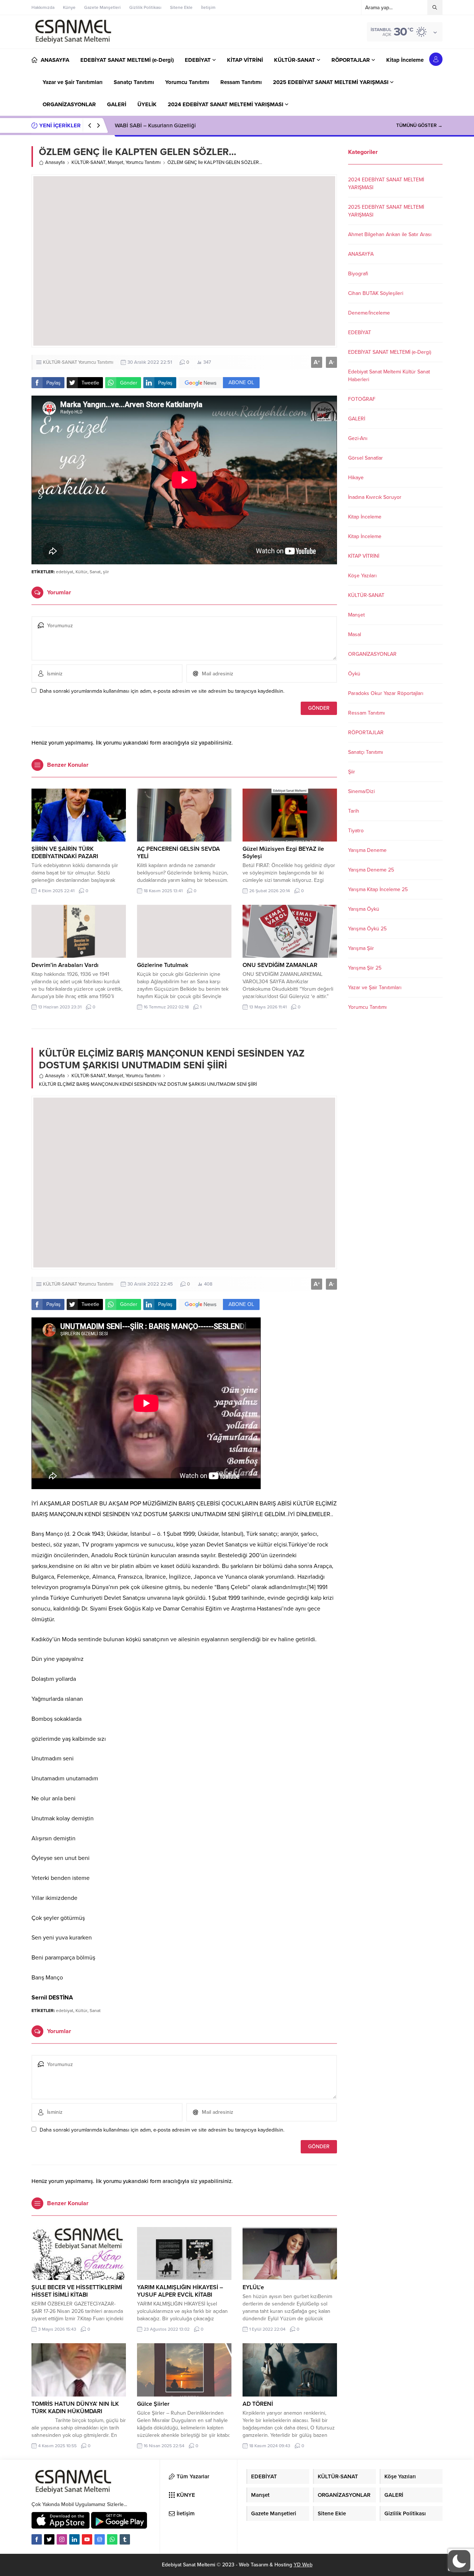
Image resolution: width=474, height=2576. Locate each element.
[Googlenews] (100, 2539)
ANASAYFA (361, 254)
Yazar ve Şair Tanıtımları (375, 988)
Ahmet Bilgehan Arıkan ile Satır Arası (390, 234)
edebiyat (65, 572)
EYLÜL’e (253, 2287)
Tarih (354, 811)
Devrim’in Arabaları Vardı (65, 965)
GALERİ (357, 419)
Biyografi (358, 274)
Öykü (354, 674)
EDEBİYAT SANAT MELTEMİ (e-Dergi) (390, 352)
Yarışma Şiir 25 (365, 968)
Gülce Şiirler (153, 2404)
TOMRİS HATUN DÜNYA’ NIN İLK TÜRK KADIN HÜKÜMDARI (75, 2408)
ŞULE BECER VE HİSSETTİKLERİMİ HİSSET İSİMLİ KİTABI (77, 2291)
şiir (106, 572)
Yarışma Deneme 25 (371, 870)
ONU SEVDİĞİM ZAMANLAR (280, 965)
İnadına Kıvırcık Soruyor (375, 497)
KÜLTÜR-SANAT (89, 162)
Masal (355, 634)
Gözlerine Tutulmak (163, 965)
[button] (459, 2561)
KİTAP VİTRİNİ (364, 556)
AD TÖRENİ (258, 2404)
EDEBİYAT (360, 333)
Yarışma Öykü (364, 909)
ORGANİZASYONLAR (372, 654)
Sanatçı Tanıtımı (365, 752)
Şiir (352, 772)
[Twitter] (49, 2539)
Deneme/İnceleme (369, 313)
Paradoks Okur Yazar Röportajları (386, 693)
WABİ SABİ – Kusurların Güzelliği (155, 125)
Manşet (116, 162)
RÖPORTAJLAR (366, 733)
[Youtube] (87, 2539)
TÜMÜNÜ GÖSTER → (419, 125)
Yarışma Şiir (361, 948)
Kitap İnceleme (365, 517)
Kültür (81, 572)
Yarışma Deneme (367, 850)
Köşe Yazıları (362, 576)
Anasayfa (55, 162)
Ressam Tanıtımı (366, 713)
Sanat (95, 572)
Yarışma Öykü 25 (367, 929)
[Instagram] (62, 2539)
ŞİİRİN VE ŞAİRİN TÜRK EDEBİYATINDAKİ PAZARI (65, 853)
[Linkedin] (74, 2539)
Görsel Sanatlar (365, 458)
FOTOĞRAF (362, 399)
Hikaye (356, 478)
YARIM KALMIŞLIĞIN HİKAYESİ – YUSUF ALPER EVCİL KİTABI (180, 2291)
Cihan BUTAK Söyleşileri (376, 293)
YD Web (303, 2565)
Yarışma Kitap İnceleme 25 (378, 889)
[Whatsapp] (112, 2539)
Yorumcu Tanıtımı (143, 162)
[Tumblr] (125, 2539)
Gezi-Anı (358, 438)
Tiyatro (356, 831)
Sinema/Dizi (361, 791)
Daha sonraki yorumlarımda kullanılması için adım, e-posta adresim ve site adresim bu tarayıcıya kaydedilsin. (162, 691)
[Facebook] (37, 2539)
